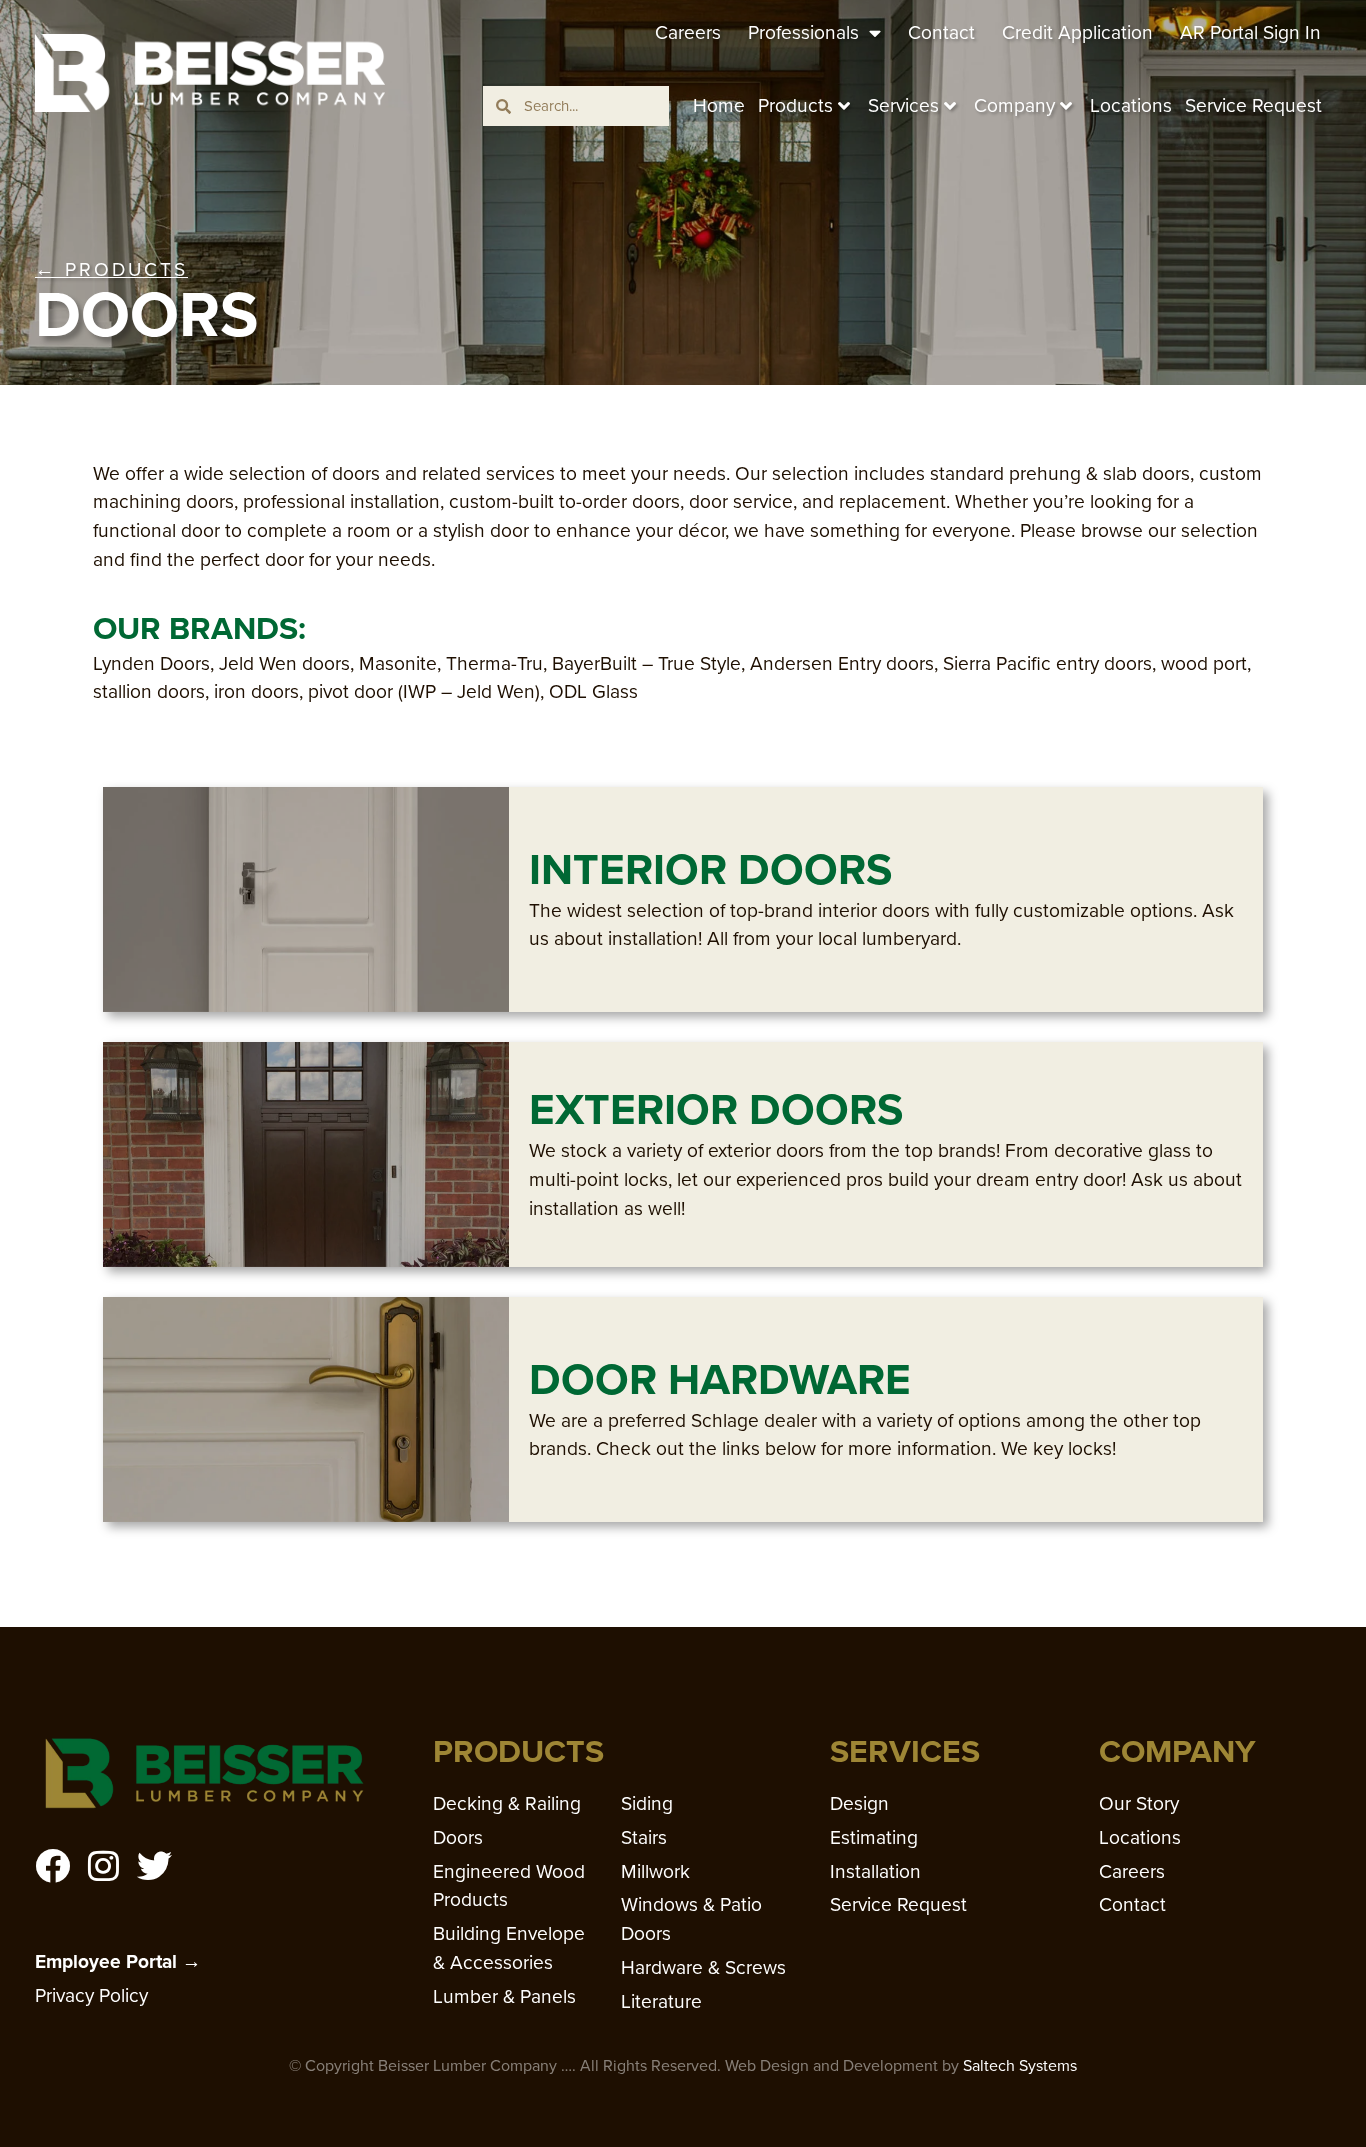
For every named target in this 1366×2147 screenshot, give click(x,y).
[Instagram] (103, 1865)
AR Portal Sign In (1250, 32)
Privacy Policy (91, 1995)
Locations (1131, 105)
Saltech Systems (1020, 2065)
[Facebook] (52, 1865)
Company (1014, 105)
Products (795, 105)
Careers (688, 32)
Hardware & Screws (703, 1967)
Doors (458, 1837)
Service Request (1253, 105)
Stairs (644, 1837)
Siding (647, 1803)
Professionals (803, 32)
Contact (941, 32)
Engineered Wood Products (509, 1886)
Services (903, 105)
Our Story (1139, 1803)
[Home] (210, 72)
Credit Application (1077, 32)
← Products (111, 269)
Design (859, 1803)
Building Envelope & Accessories (509, 1948)
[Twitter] (154, 1865)
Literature (661, 2001)
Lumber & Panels (504, 1996)
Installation (875, 1871)
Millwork (655, 1871)
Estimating (874, 1837)
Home (719, 105)
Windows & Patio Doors (691, 1919)
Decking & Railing (507, 1803)
